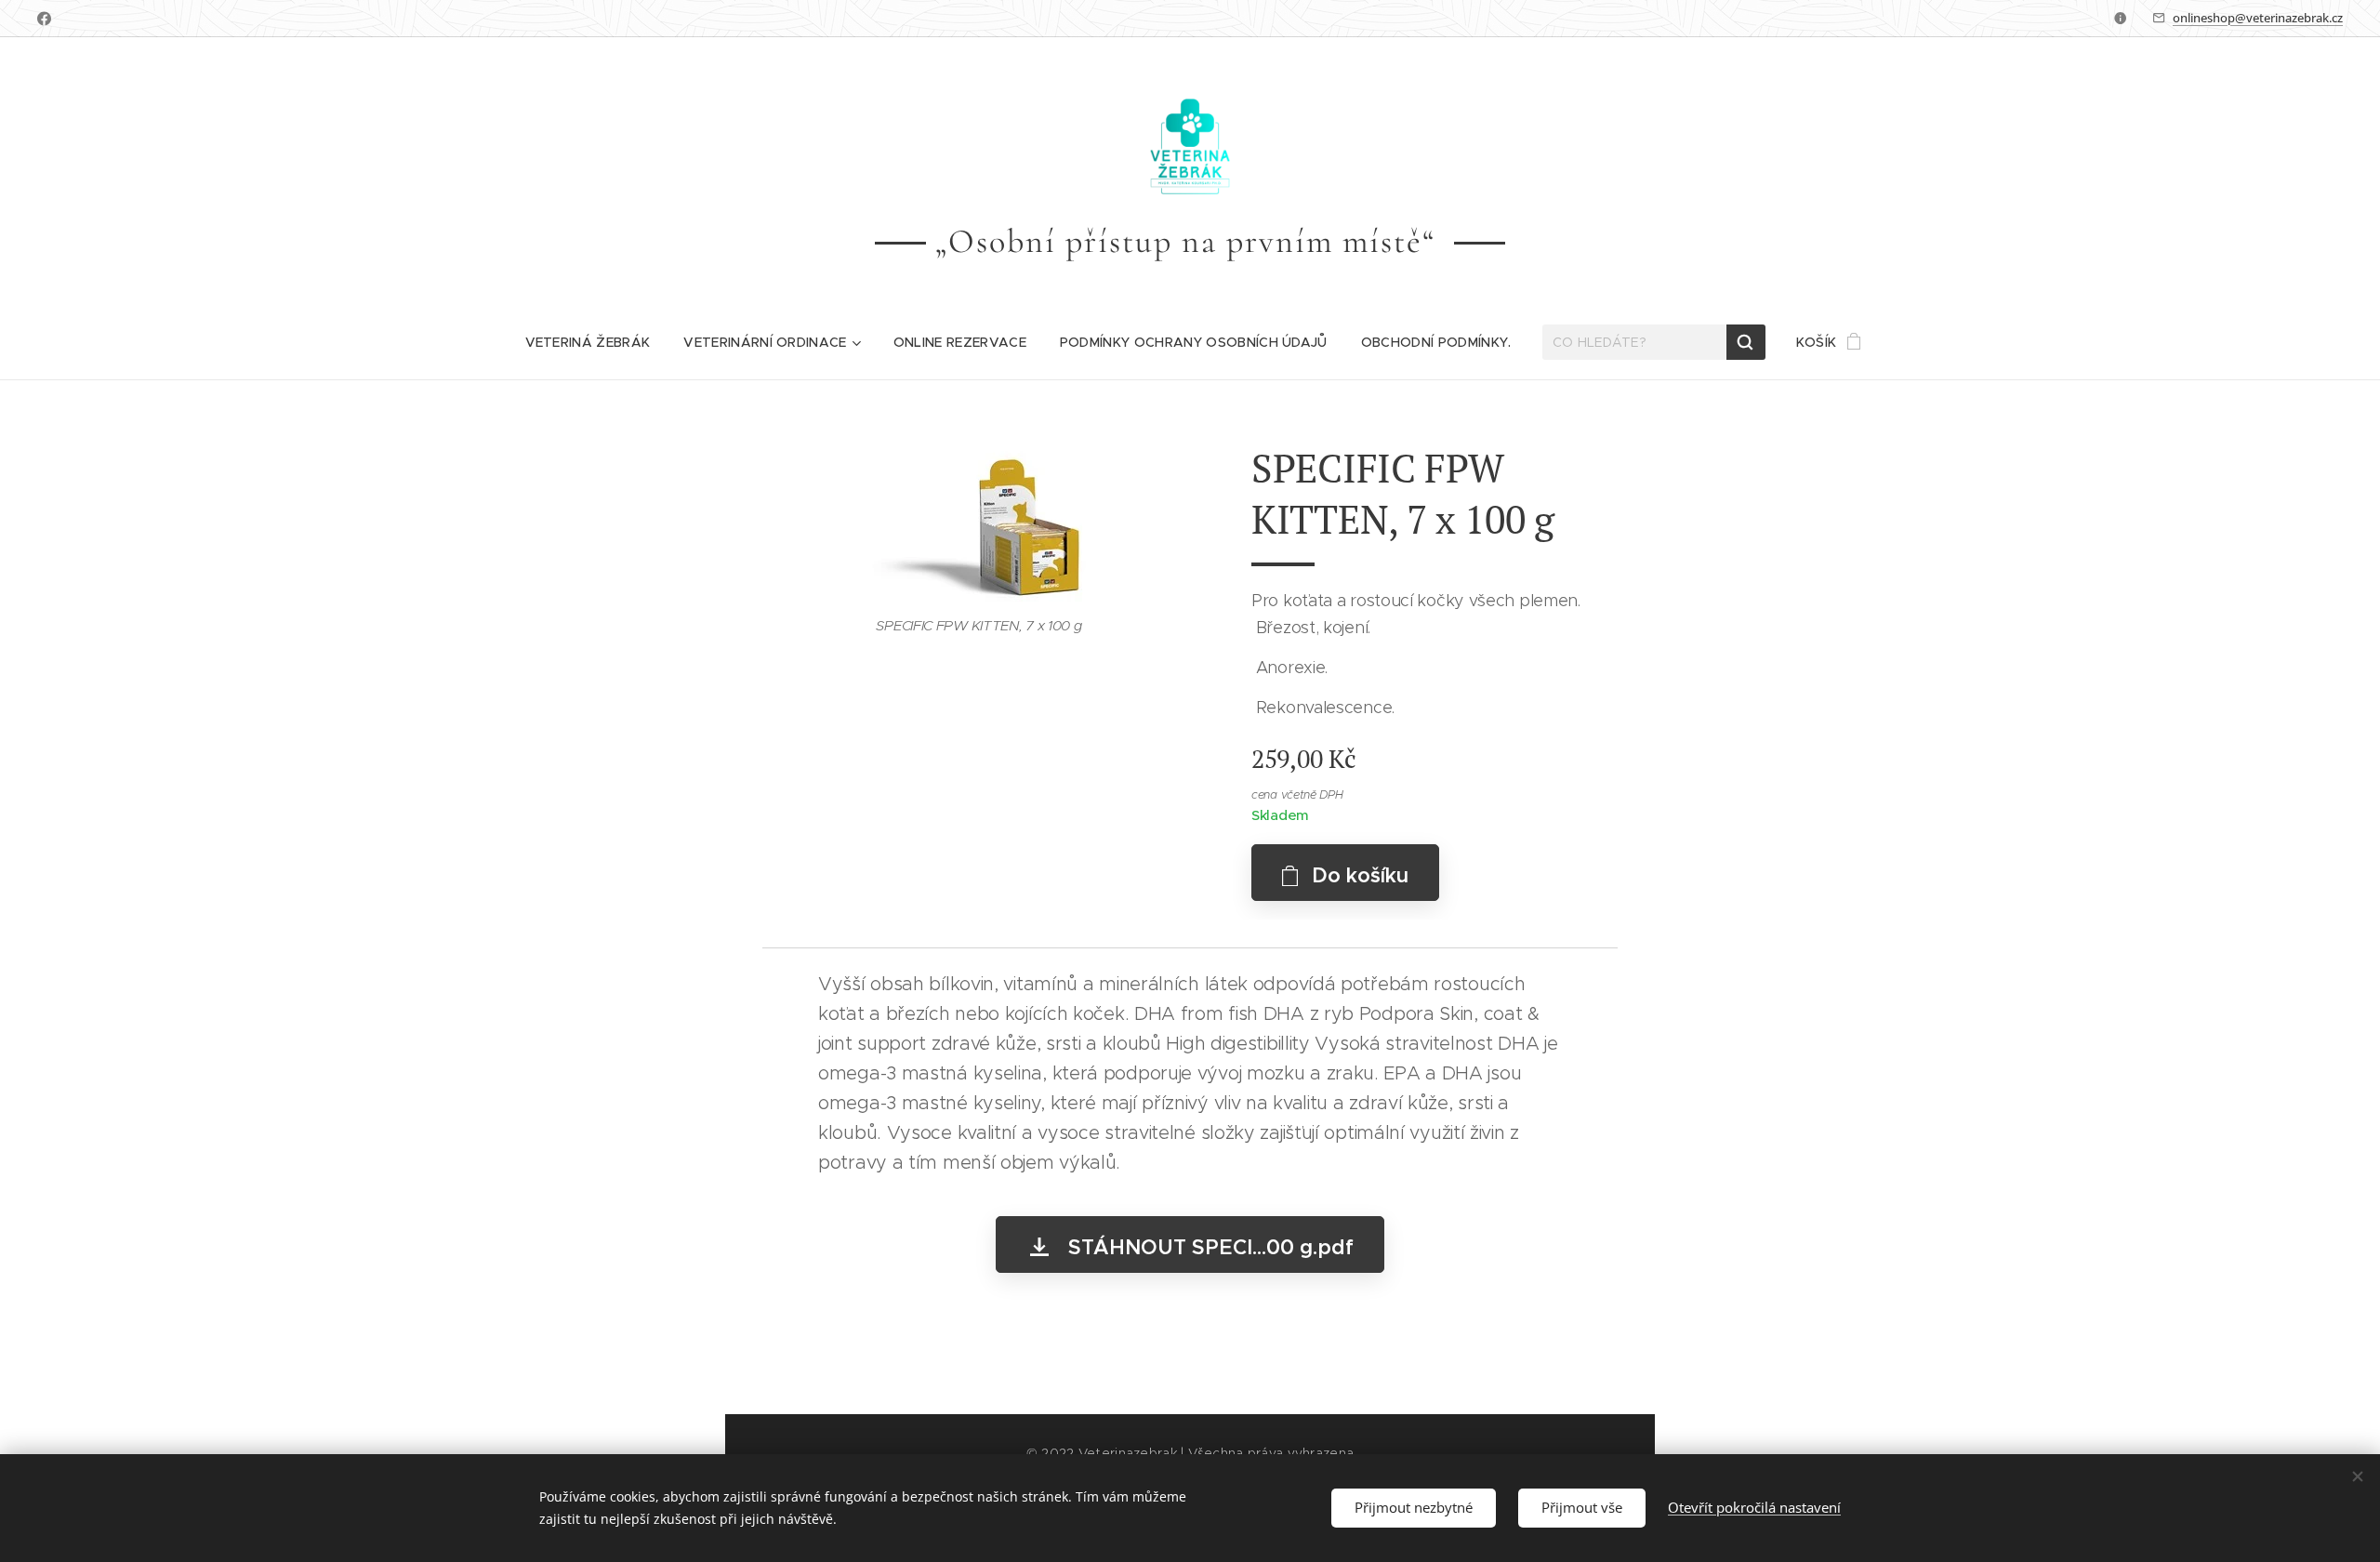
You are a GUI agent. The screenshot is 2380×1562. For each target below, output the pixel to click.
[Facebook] (44, 19)
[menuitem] (588, 342)
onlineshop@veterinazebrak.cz (2258, 18)
